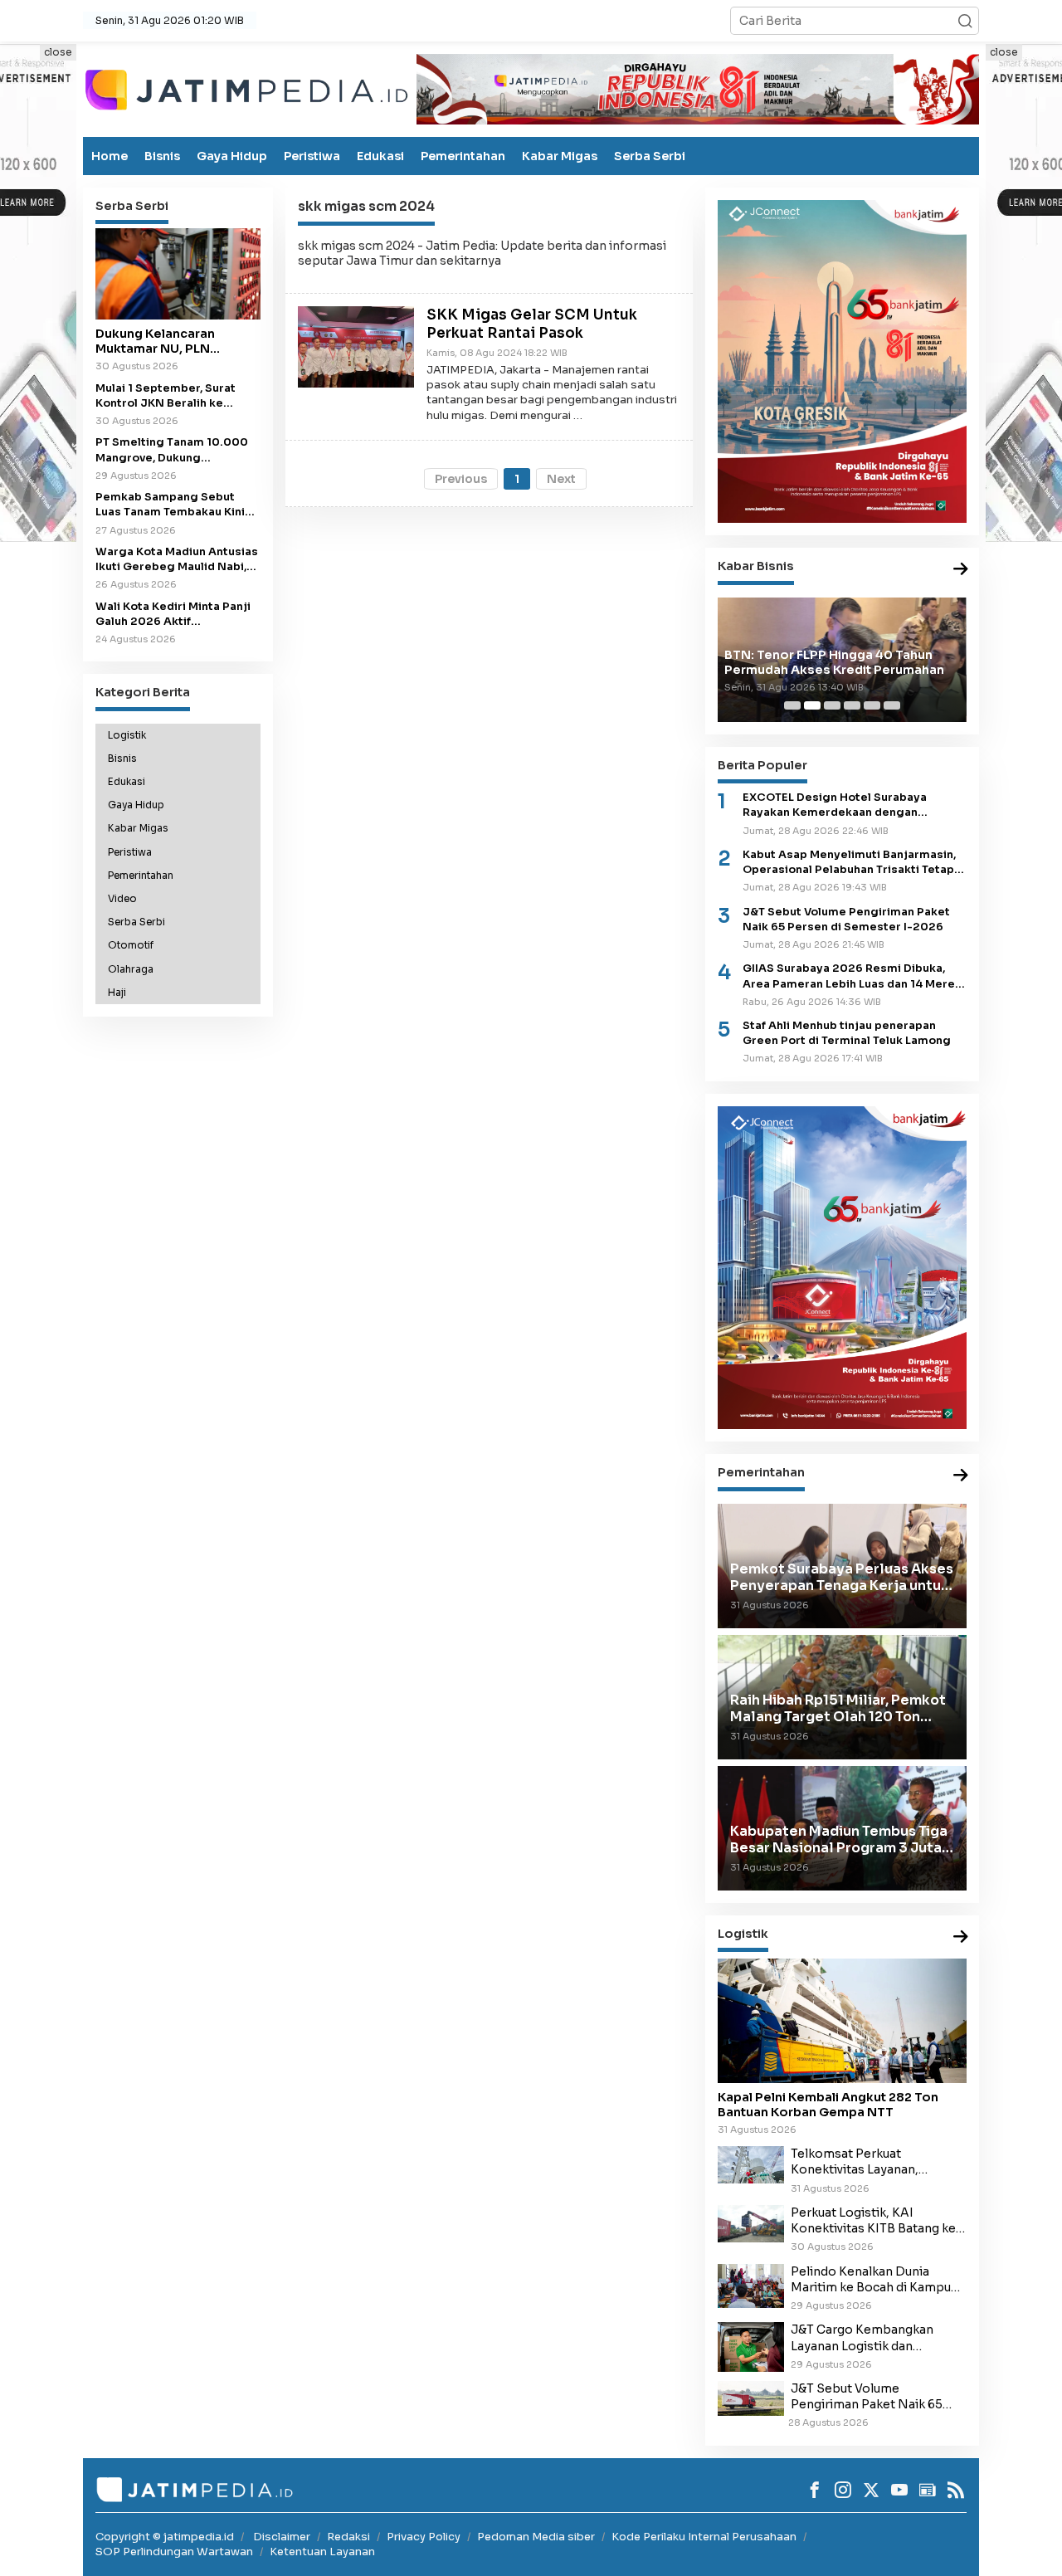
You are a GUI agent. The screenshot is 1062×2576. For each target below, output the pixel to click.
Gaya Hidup (232, 156)
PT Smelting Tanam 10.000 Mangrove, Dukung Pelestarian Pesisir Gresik (172, 450)
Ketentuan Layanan (322, 2552)
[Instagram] (843, 2490)
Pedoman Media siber (536, 2537)
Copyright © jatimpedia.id (165, 2537)
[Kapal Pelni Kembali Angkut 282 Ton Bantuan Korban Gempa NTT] (842, 2021)
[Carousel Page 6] (892, 705)
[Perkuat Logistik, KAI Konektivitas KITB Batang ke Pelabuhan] (751, 2222)
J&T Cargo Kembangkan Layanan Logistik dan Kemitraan (862, 2338)
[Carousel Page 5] (872, 705)
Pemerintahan (463, 156)
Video (122, 899)
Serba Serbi (650, 156)
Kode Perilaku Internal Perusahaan (704, 2537)
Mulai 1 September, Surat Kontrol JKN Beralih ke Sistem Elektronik (166, 395)
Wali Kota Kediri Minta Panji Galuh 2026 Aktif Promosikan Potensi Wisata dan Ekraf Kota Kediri (174, 614)
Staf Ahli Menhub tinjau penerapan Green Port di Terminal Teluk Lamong (847, 1033)
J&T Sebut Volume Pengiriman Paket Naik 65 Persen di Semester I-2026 (846, 920)
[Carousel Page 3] (832, 705)
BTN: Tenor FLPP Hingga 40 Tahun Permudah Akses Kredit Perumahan (834, 662)
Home (110, 156)
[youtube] (899, 2490)
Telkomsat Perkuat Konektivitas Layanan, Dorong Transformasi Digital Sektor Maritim (876, 2162)
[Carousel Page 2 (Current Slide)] (812, 705)
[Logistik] (961, 1937)
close (58, 52)
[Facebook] (815, 2490)
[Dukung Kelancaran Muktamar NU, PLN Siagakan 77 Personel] (178, 274)
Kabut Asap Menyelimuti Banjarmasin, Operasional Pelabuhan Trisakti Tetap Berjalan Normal (849, 863)
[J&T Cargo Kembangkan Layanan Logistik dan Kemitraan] (751, 2346)
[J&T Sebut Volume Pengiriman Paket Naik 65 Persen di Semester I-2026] (751, 2398)
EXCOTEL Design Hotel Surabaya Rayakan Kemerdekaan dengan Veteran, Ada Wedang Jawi (835, 805)
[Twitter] (871, 2490)
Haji (117, 993)
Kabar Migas (560, 156)
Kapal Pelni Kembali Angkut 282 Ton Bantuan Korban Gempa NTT (828, 2105)
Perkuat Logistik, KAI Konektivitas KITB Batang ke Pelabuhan (873, 2221)
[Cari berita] (965, 21)
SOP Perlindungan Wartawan (174, 2552)
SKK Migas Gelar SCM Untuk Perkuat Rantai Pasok (532, 324)
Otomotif (131, 945)
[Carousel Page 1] (792, 705)
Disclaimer (282, 2537)
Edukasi (380, 156)
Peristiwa (312, 156)
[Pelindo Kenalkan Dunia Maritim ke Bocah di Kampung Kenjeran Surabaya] (751, 2285)
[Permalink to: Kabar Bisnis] (961, 570)
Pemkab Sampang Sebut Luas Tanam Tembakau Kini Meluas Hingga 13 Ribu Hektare (170, 505)
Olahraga (131, 968)
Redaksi (348, 2537)
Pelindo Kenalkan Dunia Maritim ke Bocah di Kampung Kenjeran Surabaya (878, 2280)
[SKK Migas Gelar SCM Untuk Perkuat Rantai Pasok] (356, 346)
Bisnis (162, 156)
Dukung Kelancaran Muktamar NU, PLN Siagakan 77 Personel (163, 341)
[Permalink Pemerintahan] (961, 1476)
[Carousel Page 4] (852, 705)
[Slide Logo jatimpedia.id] (246, 88)
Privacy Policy (424, 2537)
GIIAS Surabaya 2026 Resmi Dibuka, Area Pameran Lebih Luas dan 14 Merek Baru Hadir (852, 976)
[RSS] (956, 2490)
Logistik (127, 734)
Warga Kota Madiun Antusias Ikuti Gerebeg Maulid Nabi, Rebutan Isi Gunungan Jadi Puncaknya (177, 560)
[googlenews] (928, 2490)
